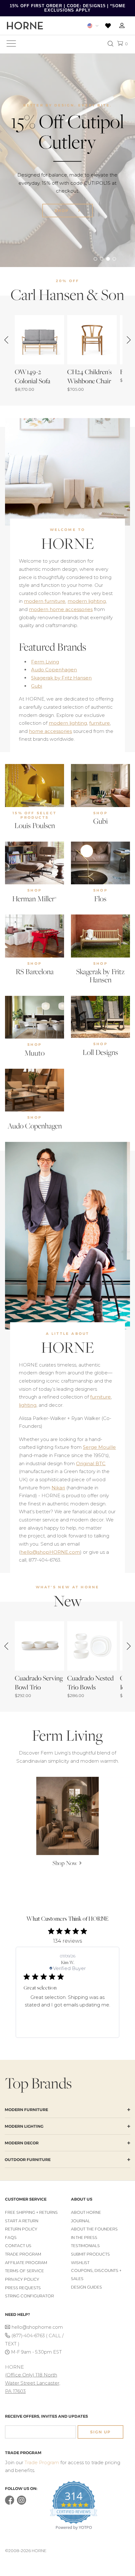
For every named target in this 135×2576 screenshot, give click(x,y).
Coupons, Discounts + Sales (96, 2275)
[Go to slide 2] (102, 259)
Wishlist (80, 2263)
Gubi (37, 686)
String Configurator (30, 2296)
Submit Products (90, 2254)
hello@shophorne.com (37, 2327)
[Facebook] (10, 2503)
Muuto (35, 1053)
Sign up (100, 2432)
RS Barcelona (35, 971)
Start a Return (22, 2221)
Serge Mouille (99, 1447)
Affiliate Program (26, 2263)
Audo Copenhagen (54, 670)
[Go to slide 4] (114, 259)
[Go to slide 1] (95, 259)
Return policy (21, 2229)
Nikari (58, 1488)
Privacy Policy (22, 2279)
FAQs (11, 2238)
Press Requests (23, 2288)
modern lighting (87, 601)
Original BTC (91, 1463)
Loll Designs (100, 1052)
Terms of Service (24, 2271)
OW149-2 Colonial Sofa (32, 376)
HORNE (68, 543)
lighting (28, 1405)
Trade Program (23, 2254)
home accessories (50, 731)
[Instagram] (22, 2503)
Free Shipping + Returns (31, 2212)
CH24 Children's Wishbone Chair (89, 376)
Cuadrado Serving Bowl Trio (39, 1683)
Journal (81, 2221)
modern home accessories (61, 609)
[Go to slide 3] (108, 259)
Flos (100, 899)
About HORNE (86, 2212)
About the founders (94, 2229)
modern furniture (45, 601)
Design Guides (86, 2287)
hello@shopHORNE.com (50, 1552)
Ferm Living (45, 662)
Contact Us (18, 2246)
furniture (100, 723)
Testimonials (85, 2246)
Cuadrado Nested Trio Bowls (90, 1683)
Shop (62, 211)
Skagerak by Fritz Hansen (61, 678)
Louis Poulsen (35, 825)
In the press (84, 2238)
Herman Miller (35, 899)
